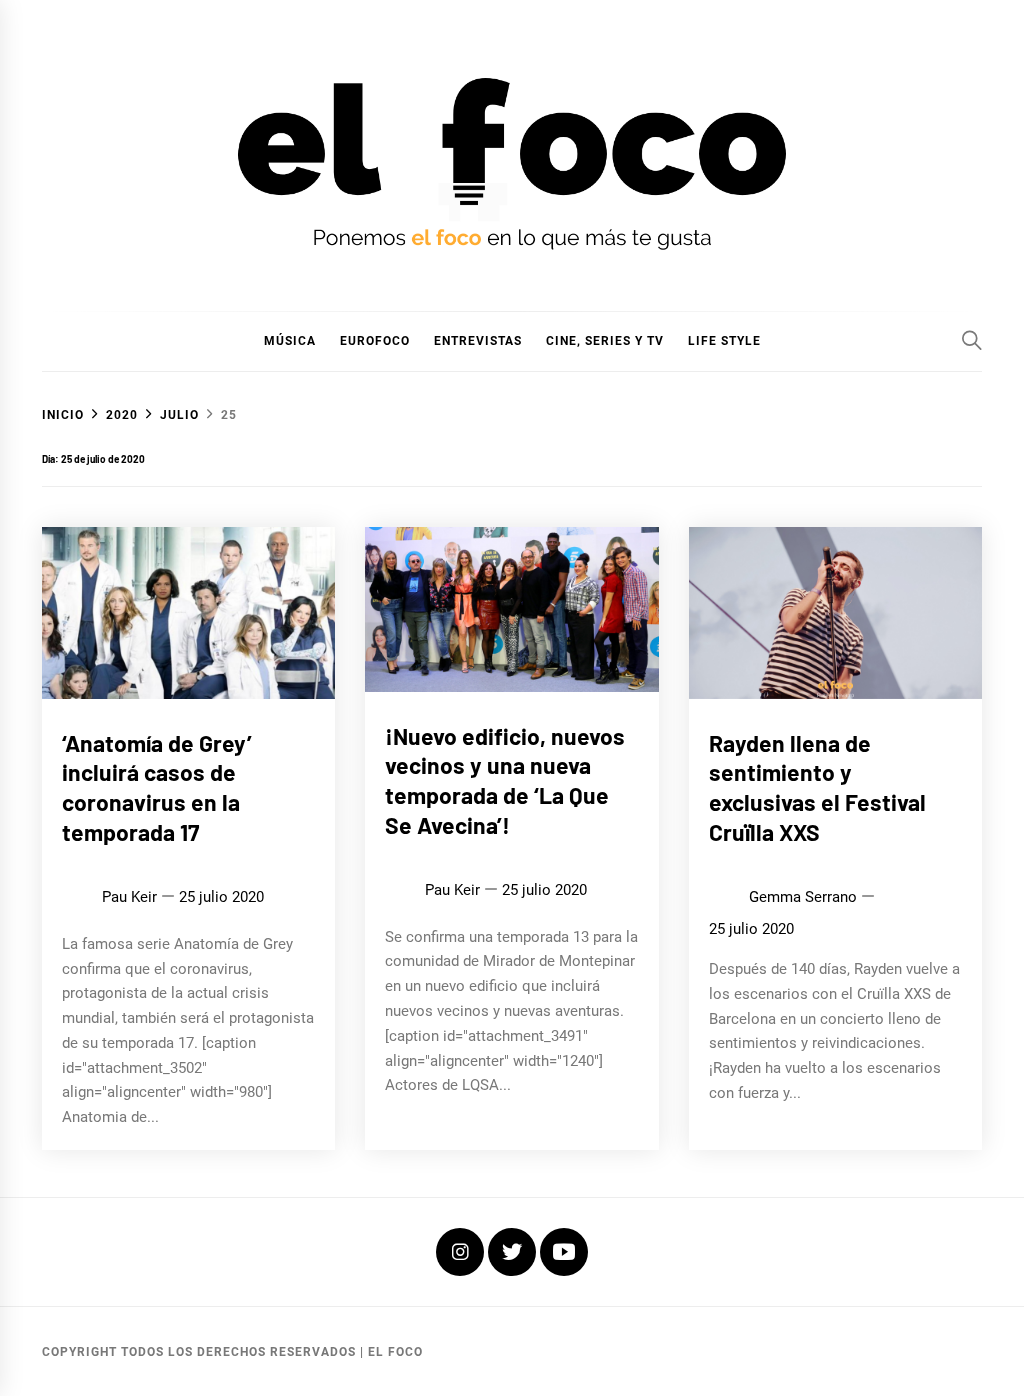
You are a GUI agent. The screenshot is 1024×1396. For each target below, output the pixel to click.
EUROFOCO (375, 341)
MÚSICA (290, 341)
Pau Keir (129, 897)
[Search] (972, 340)
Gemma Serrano (803, 897)
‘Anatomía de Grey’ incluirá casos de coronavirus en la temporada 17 (157, 787)
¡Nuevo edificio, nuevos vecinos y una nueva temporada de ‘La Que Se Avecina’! (505, 780)
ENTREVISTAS (478, 341)
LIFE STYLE (724, 341)
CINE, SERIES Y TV (605, 341)
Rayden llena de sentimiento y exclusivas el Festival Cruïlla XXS (817, 787)
